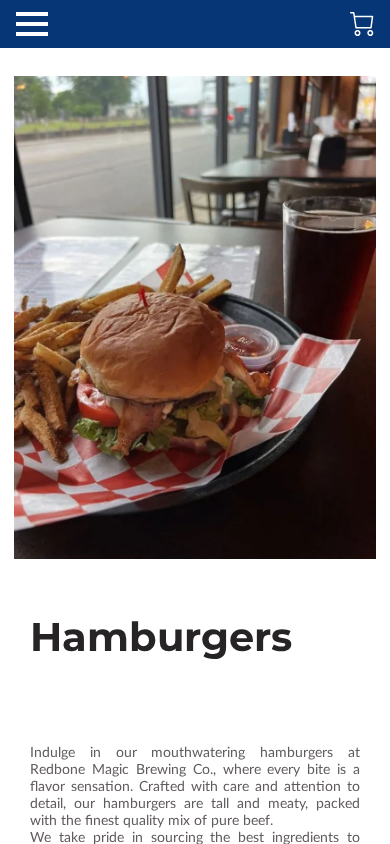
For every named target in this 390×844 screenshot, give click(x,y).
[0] (362, 24)
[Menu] (32, 24)
